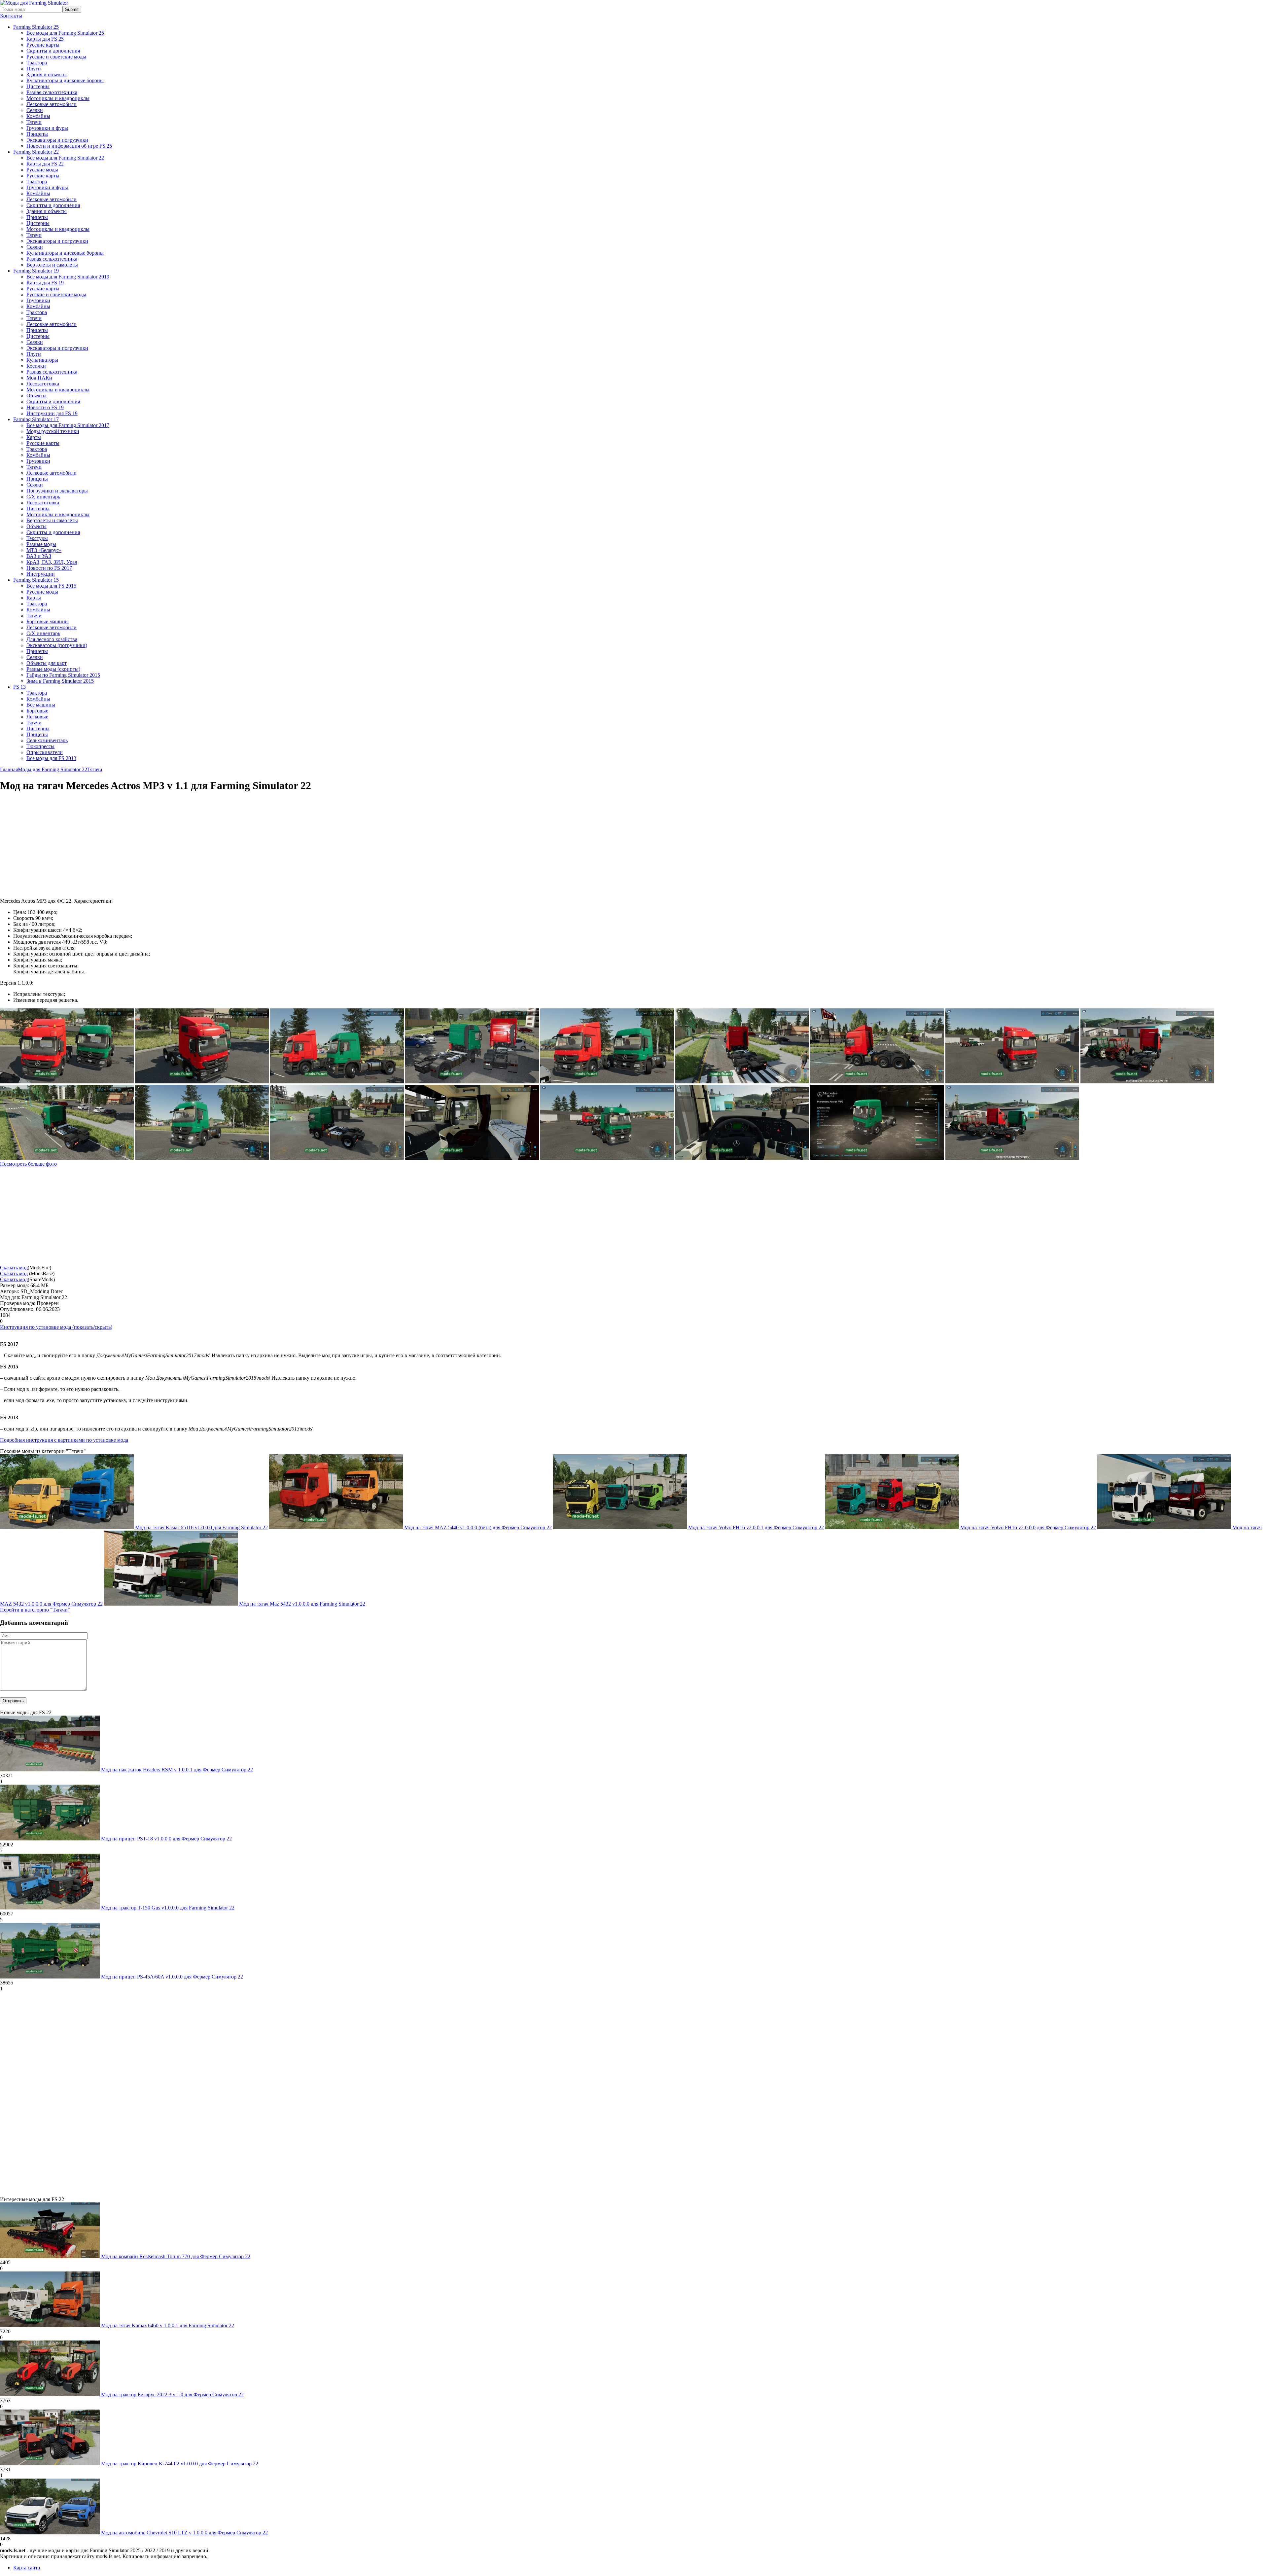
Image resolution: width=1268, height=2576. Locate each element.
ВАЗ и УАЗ (39, 556)
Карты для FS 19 (45, 283)
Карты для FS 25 (45, 39)
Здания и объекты (47, 74)
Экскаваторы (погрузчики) (57, 645)
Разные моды (41, 544)
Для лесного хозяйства (52, 639)
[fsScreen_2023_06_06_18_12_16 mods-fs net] (1147, 1082)
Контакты (11, 16)
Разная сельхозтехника (52, 92)
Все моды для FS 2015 (51, 586)
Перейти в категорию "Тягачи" (35, 1610)
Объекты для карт (47, 663)
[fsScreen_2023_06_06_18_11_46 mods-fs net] (607, 1158)
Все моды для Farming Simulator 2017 (68, 425)
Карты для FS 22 (45, 164)
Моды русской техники (53, 431)
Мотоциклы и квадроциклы (58, 98)
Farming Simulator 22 (36, 152)
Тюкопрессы (40, 746)
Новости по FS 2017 (49, 568)
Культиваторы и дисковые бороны (65, 80)
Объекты (36, 396)
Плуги (34, 69)
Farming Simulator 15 (36, 580)
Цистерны (38, 86)
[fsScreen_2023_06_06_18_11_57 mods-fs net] (67, 1158)
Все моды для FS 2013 (51, 758)
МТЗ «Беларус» (44, 550)
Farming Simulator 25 (36, 27)
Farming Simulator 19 (36, 271)
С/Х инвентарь (43, 497)
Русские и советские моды (56, 57)
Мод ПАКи (39, 378)
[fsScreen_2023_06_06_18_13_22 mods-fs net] (337, 1082)
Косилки (36, 366)
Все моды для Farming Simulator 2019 (68, 277)
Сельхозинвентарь (47, 740)
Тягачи (34, 122)
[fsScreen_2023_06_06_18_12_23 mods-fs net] (1012, 1082)
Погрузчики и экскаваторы (57, 491)
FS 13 (19, 687)
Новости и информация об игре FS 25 (69, 146)
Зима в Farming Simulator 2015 (60, 681)
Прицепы (37, 134)
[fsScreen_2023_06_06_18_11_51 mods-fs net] (337, 1158)
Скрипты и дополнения (53, 51)
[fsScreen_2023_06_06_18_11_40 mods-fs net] (472, 1158)
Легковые (37, 717)
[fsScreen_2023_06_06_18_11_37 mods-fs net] (742, 1158)
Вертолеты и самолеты (52, 265)
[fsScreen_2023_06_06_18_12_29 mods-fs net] (877, 1082)
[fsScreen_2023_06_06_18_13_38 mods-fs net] (67, 1082)
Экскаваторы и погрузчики (57, 140)
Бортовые (37, 711)
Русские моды (42, 170)
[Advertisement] (55, 845)
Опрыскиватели (45, 752)
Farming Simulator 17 (36, 419)
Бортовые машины (48, 621)
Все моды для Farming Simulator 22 (65, 158)
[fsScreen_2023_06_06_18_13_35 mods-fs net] (202, 1082)
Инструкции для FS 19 (52, 413)
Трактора (37, 63)
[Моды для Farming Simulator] (34, 3)
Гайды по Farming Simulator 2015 (63, 675)
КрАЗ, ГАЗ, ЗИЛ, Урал (52, 562)
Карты (34, 437)
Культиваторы (42, 360)
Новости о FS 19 (45, 407)
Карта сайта (27, 2568)
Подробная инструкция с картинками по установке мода (64, 1440)
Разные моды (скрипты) (53, 669)
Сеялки (35, 110)
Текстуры (37, 538)
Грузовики (38, 300)
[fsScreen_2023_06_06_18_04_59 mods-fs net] (877, 1158)
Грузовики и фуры (47, 128)
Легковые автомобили (52, 104)
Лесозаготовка (43, 384)
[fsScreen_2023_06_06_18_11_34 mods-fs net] (1012, 1158)
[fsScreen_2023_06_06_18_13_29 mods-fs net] (472, 1082)
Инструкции (41, 574)
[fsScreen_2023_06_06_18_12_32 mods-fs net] (742, 1082)
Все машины (41, 705)
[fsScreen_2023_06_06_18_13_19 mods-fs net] (607, 1082)
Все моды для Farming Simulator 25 (65, 33)
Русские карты (43, 45)
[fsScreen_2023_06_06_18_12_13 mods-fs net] (202, 1158)
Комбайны (38, 116)
